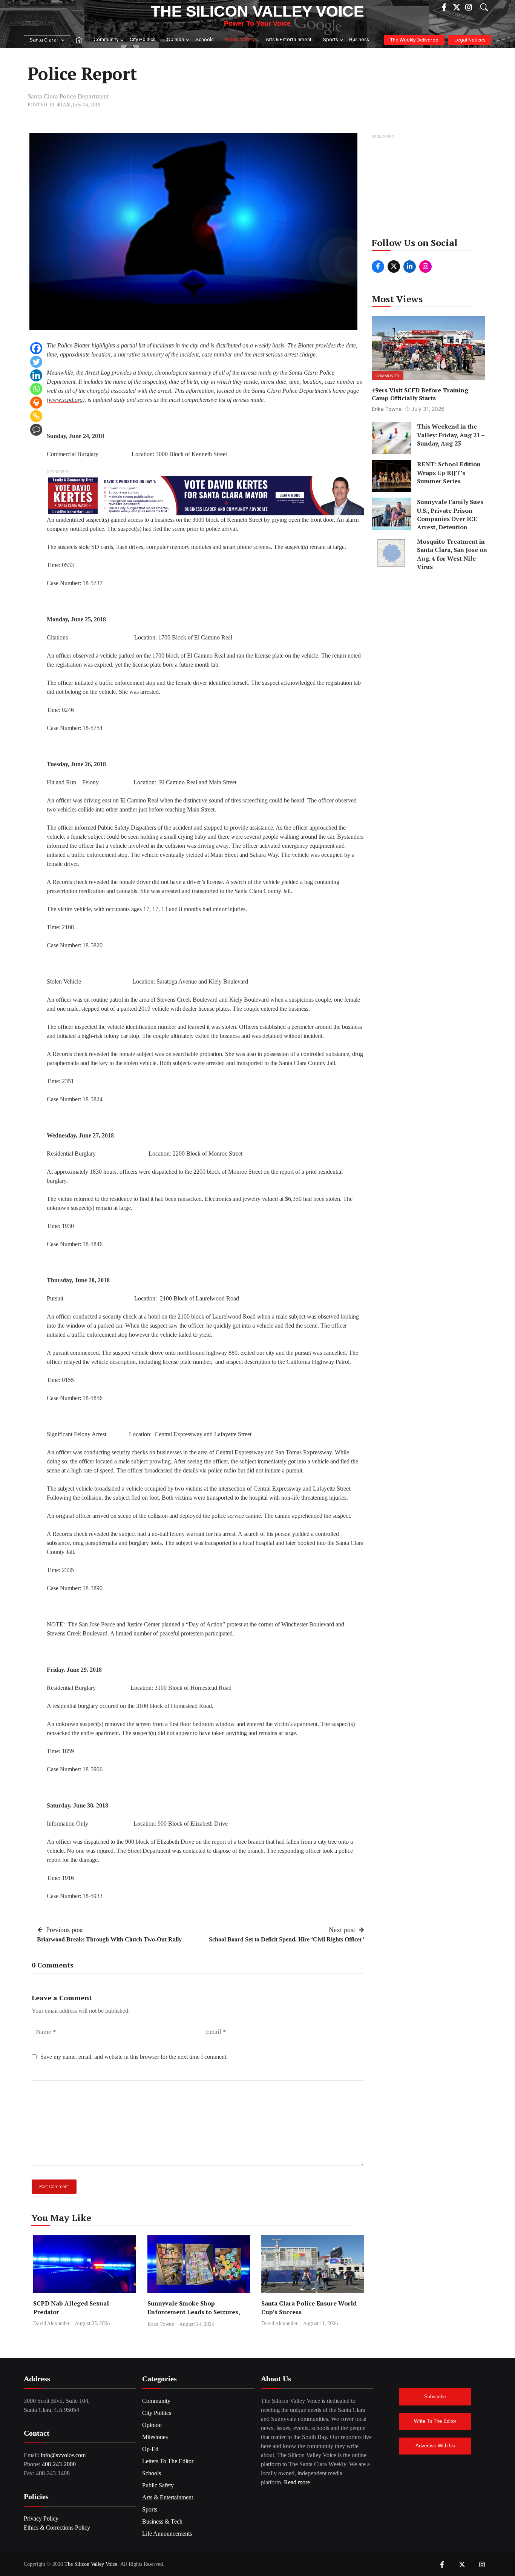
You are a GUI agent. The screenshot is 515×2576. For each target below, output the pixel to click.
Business (359, 40)
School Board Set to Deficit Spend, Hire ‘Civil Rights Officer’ (287, 1939)
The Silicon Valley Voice (257, 11)
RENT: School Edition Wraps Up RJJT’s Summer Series (449, 473)
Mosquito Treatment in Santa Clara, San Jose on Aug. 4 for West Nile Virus (452, 554)
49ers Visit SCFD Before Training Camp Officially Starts (420, 394)
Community (106, 40)
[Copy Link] (36, 416)
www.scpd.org (66, 400)
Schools (204, 40)
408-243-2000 (59, 2464)
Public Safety (240, 40)
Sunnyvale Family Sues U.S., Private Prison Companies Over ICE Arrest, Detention (450, 514)
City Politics (143, 40)
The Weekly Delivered (414, 40)
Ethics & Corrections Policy (57, 2528)
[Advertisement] (429, 188)
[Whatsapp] (36, 389)
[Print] (36, 403)
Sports (330, 40)
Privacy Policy (41, 2518)
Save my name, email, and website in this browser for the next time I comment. (134, 2057)
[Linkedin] (36, 375)
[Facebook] (36, 348)
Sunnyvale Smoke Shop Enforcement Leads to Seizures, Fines (194, 2312)
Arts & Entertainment (289, 40)
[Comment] (36, 430)
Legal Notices (470, 40)
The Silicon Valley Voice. (92, 2564)
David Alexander (51, 2323)
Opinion (175, 40)
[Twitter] (36, 362)
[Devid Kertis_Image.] (205, 495)
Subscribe (435, 2397)
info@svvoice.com (63, 2455)
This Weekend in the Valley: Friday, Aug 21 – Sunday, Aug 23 (451, 435)
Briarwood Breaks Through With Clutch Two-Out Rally (109, 1939)
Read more (297, 2482)
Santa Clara (43, 40)
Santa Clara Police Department (68, 96)
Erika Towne (161, 2324)
